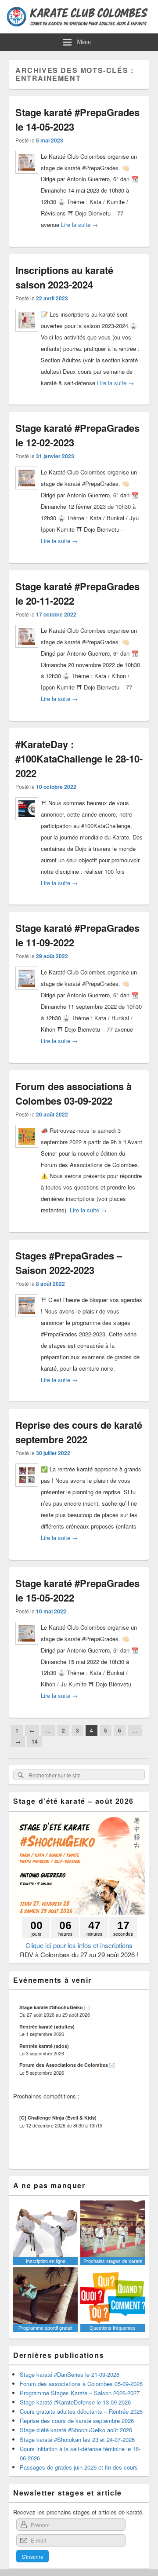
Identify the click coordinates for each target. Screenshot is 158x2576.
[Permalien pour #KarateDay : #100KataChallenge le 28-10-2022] (27, 823)
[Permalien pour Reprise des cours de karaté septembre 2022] (27, 1490)
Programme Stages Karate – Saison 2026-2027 (80, 2393)
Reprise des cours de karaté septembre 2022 (79, 1432)
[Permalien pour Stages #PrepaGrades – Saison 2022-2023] (27, 1320)
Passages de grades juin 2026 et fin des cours (79, 2467)
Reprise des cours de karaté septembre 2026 (77, 2421)
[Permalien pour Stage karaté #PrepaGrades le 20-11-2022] (27, 651)
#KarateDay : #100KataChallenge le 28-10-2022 (79, 759)
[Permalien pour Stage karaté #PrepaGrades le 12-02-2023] (27, 493)
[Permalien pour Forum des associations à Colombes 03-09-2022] (27, 1151)
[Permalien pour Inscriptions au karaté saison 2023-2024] (27, 335)
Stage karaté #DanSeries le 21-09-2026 (70, 2374)
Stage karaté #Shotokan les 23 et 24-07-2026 (77, 2439)
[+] (87, 2007)
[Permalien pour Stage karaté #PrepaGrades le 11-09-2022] (27, 993)
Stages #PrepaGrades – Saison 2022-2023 (69, 1263)
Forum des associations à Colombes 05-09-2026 (81, 2384)
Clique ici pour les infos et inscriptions (79, 1945)
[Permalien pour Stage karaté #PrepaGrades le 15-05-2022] (27, 1648)
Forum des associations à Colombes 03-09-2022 (74, 1093)
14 (35, 1741)
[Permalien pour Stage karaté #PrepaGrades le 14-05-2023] (27, 177)
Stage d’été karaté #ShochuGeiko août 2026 (76, 2430)
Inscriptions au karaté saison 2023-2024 (64, 277)
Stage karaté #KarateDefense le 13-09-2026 (75, 2402)
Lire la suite (79, 224)
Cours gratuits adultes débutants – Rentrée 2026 (81, 2411)
